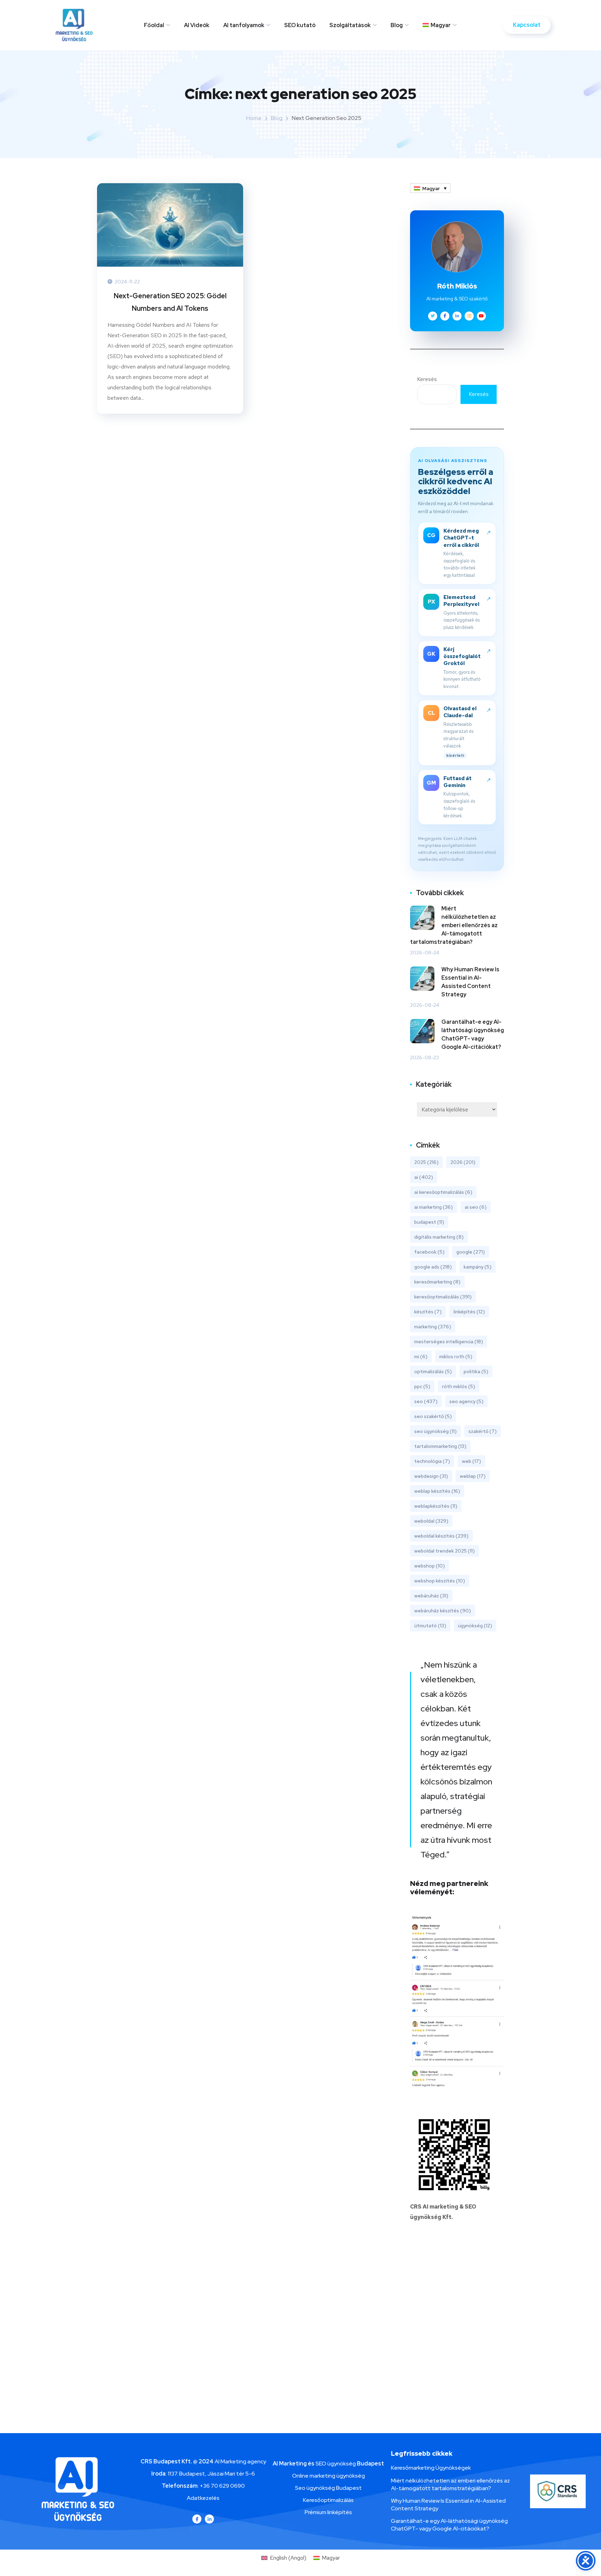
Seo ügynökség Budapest (328, 2488)
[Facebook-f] (197, 2519)
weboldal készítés (441, 1536)
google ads (433, 1267)
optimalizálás (433, 1371)
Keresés (427, 379)
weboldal (431, 1521)
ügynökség (475, 1626)
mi (421, 1356)
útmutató (430, 1626)
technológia (432, 1461)
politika (476, 1371)
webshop (430, 1566)
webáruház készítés (443, 1611)
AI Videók (197, 25)
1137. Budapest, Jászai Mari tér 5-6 (211, 2474)
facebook (429, 1252)
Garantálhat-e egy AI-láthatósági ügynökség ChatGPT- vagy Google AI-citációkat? (473, 1034)
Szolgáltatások (350, 25)
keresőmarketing (437, 1282)
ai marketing (434, 1207)
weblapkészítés (436, 1506)
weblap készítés (437, 1491)
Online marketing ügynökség (328, 2476)
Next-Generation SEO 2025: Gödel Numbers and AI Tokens (170, 302)
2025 (426, 1162)
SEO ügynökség (336, 2464)
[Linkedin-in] (209, 2519)
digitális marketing (439, 1237)
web (471, 1461)
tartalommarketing (440, 1446)
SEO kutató (300, 25)
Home (254, 118)
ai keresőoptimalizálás (443, 1192)
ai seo (476, 1207)
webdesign (431, 1476)
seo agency (466, 1401)
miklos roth (456, 1356)
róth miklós (459, 1386)
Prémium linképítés (328, 2512)
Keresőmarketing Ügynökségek (431, 2468)
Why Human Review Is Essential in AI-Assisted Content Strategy (470, 982)
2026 (463, 1162)
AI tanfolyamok (244, 25)
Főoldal (154, 25)
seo (426, 1401)
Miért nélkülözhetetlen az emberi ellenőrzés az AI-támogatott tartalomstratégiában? (454, 925)
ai (424, 1177)
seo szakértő (433, 1416)
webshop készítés (440, 1581)
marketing (433, 1327)
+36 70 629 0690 (222, 2486)
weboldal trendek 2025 (444, 1551)
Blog (397, 25)
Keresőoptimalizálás (328, 2500)
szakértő (483, 1431)
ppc (422, 1386)
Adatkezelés (203, 2498)
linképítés (469, 1312)
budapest (429, 1222)
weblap (473, 1476)
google (471, 1252)
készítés (428, 1312)
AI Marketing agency (240, 2461)
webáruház (431, 1596)
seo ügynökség (435, 1431)
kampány (478, 1267)
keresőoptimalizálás (443, 1297)
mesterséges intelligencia (449, 1342)
